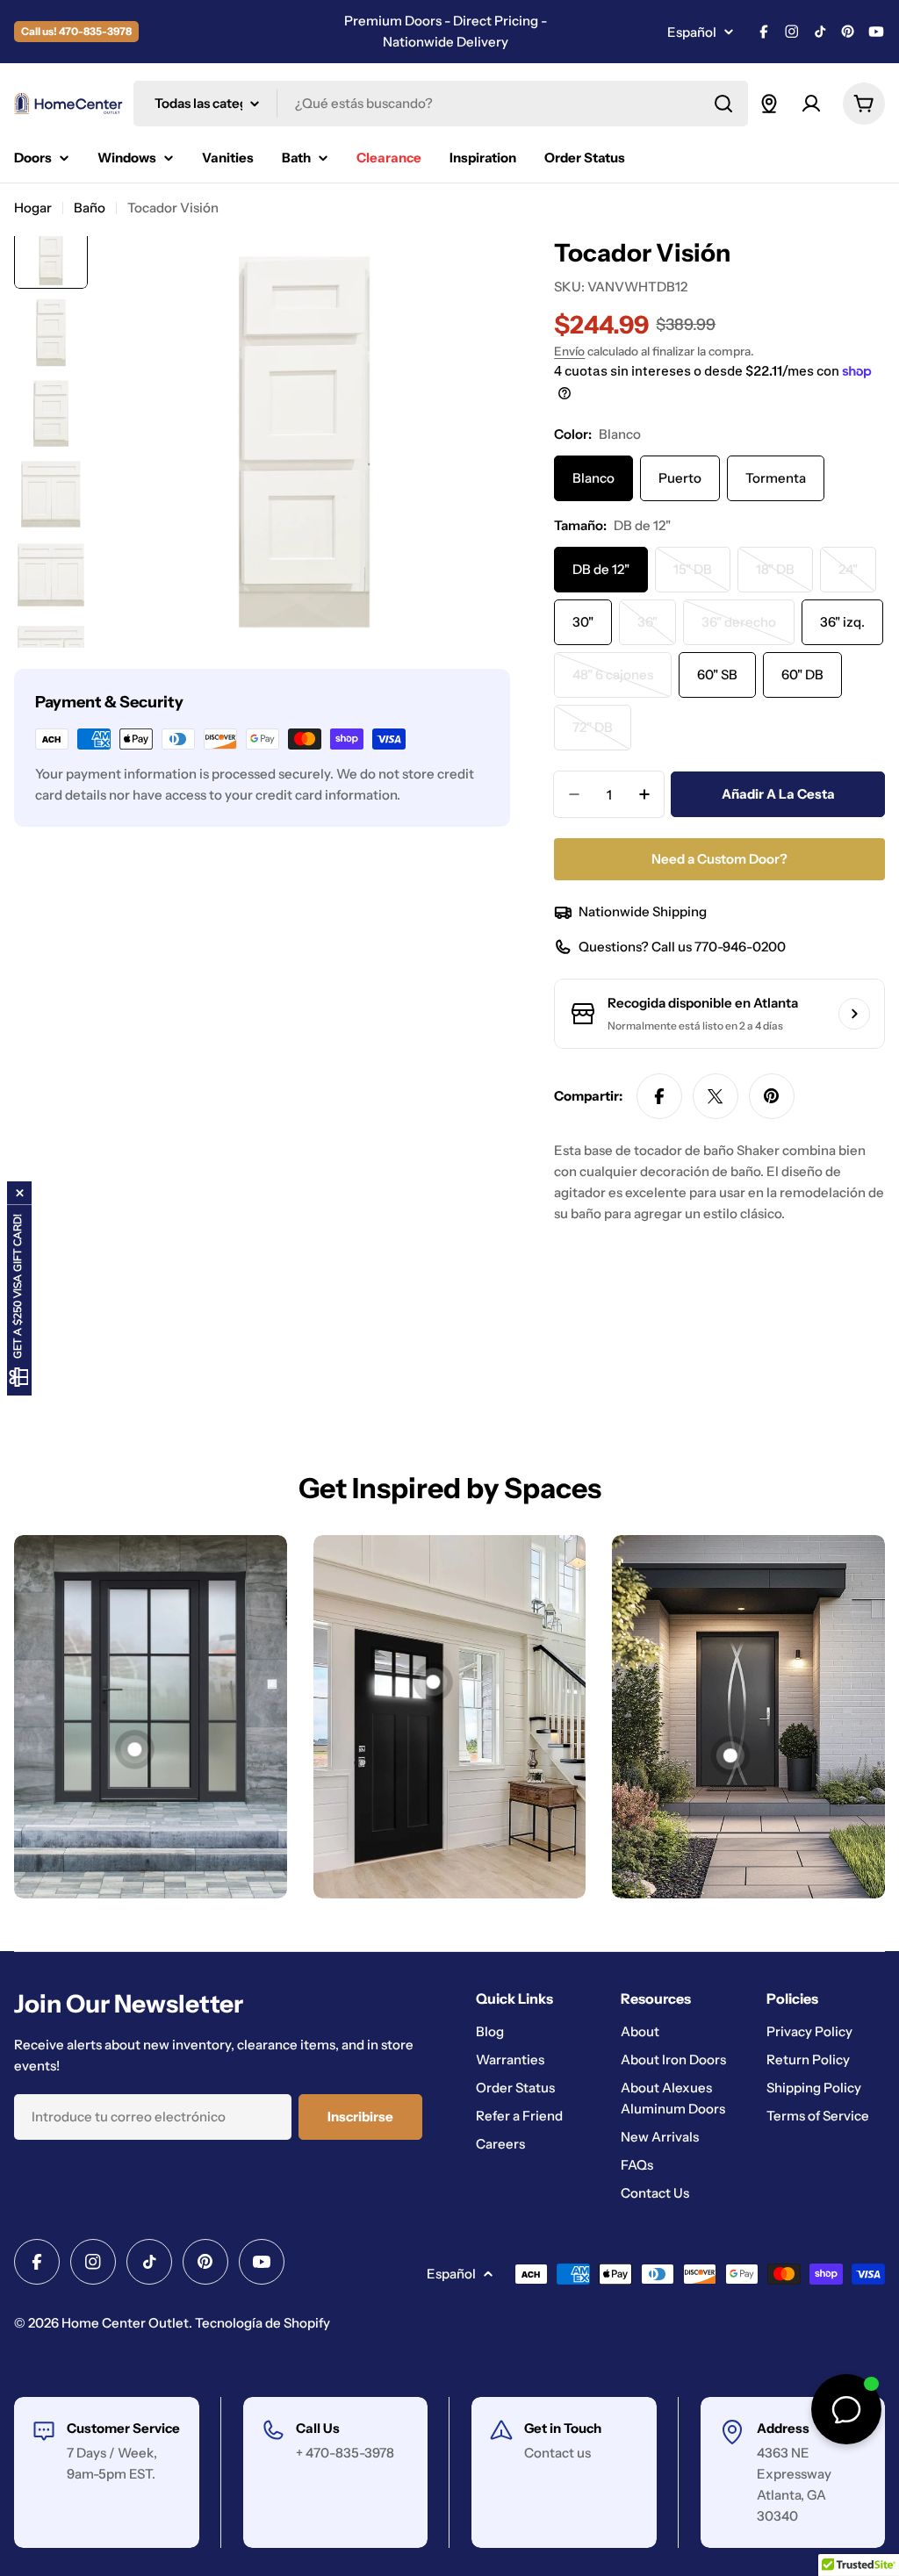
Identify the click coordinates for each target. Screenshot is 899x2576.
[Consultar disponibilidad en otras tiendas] (854, 1014)
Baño (90, 208)
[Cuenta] (811, 104)
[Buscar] (723, 104)
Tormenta (776, 478)
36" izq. (842, 622)
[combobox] (441, 104)
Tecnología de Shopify (263, 2323)
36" (657, 629)
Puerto (680, 478)
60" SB (717, 674)
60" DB (802, 674)
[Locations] (769, 104)
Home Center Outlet (125, 2323)
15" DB (702, 577)
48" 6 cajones (622, 682)
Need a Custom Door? (719, 859)
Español (692, 32)
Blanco (593, 478)
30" (583, 622)
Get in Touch (563, 2428)
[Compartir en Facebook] (659, 1096)
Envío (569, 351)
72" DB (602, 735)
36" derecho (748, 629)
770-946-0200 (740, 947)
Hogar (33, 208)
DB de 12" (601, 569)
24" (857, 577)
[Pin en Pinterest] (772, 1096)
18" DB (784, 577)
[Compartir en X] (716, 1096)
